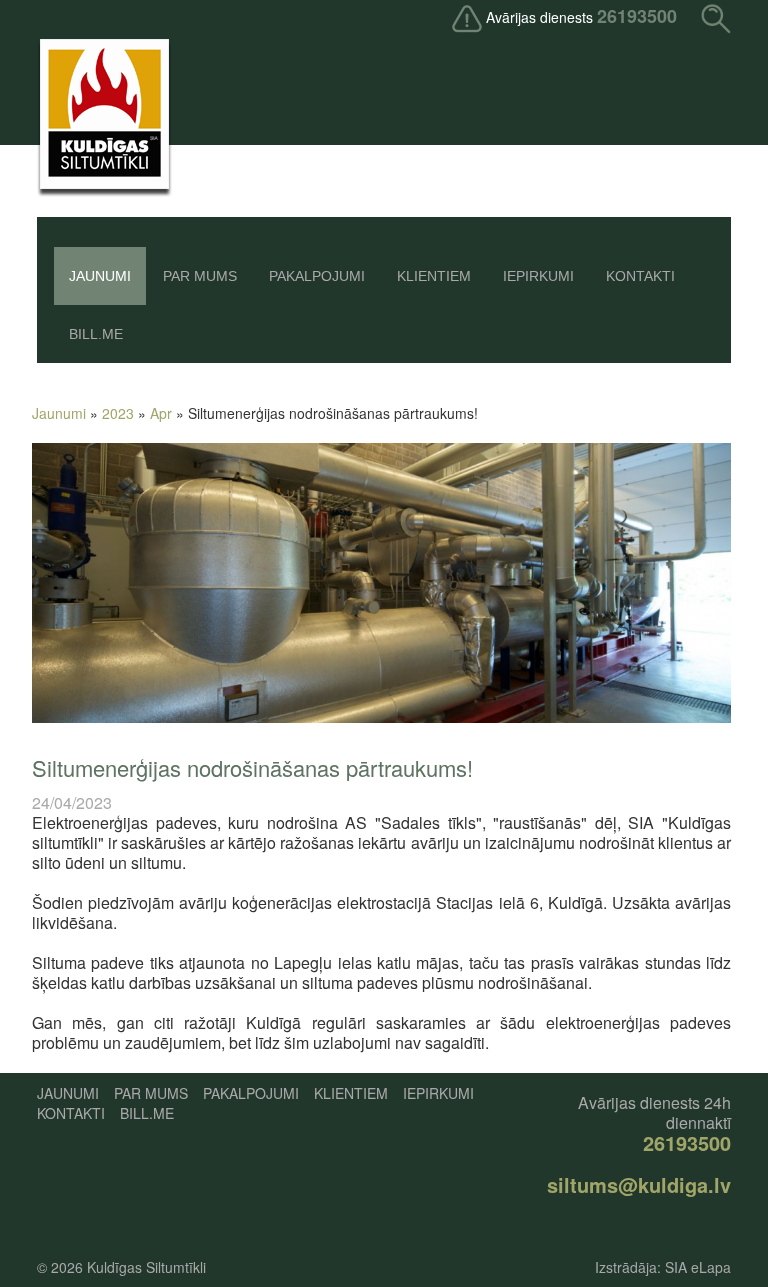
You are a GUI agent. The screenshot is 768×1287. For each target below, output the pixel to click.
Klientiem (434, 276)
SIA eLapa (698, 1267)
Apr (161, 413)
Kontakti (640, 276)
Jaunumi (100, 276)
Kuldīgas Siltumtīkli (146, 1267)
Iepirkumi (538, 276)
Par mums (200, 276)
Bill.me (96, 334)
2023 (118, 413)
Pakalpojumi (317, 276)
